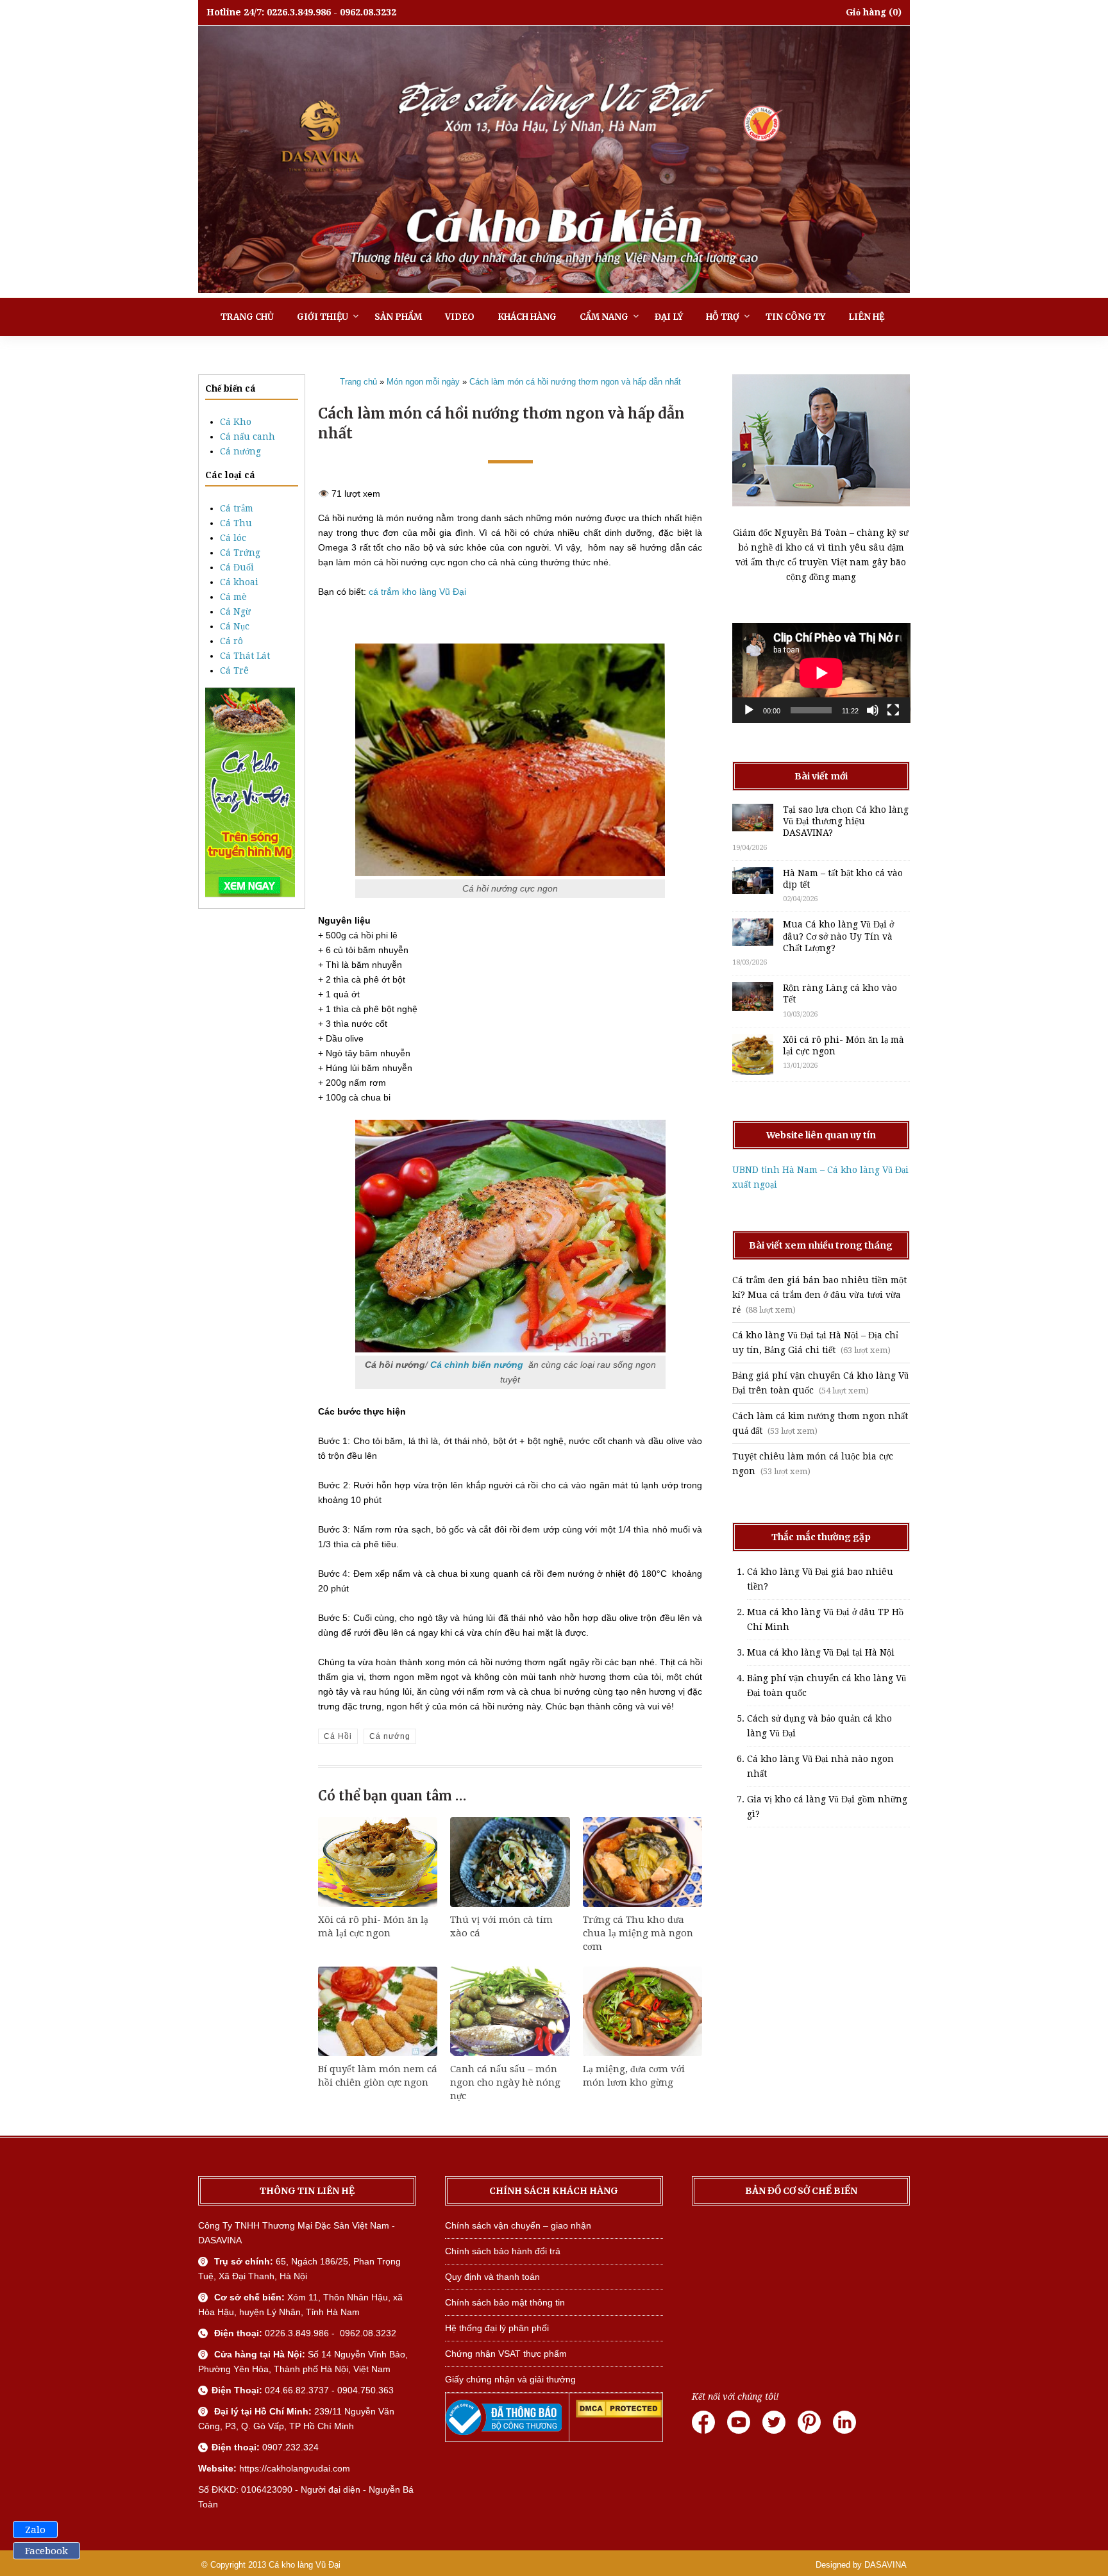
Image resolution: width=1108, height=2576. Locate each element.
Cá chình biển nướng (477, 1365)
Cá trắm (237, 508)
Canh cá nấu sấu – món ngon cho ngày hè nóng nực (505, 2082)
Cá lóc (233, 538)
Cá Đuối (237, 567)
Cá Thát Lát (245, 656)
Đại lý (669, 317)
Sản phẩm (398, 317)
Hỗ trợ (723, 317)
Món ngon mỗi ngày (423, 382)
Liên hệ (866, 317)
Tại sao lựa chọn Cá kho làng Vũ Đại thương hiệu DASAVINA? (846, 821)
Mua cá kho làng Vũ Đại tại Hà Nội (821, 1652)
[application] (821, 673)
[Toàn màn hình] (893, 710)
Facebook (46, 2551)
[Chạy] (749, 710)
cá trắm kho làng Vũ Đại (417, 592)
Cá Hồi (338, 1736)
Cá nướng (240, 451)
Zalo (35, 2530)
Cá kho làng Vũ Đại (305, 2565)
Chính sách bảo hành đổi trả (503, 2251)
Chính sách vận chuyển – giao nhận (518, 2225)
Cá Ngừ (235, 611)
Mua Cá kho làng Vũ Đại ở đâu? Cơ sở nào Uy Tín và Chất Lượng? (838, 936)
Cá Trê (234, 670)
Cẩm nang (604, 317)
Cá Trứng (240, 553)
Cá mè (233, 597)
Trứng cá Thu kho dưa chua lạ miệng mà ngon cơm (638, 1933)
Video (460, 317)
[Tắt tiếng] (873, 710)
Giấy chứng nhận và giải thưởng (510, 2379)
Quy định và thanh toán (492, 2277)
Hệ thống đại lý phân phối (497, 2328)
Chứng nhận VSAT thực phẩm (506, 2354)
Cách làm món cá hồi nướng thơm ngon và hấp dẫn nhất (575, 382)
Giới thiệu (323, 317)
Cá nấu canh (248, 436)
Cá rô (231, 641)
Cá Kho (236, 422)
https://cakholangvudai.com (295, 2468)
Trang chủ (247, 317)
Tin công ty (795, 317)
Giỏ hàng (866, 12)
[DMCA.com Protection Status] (619, 2414)
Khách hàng (527, 317)
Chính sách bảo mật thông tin (505, 2302)
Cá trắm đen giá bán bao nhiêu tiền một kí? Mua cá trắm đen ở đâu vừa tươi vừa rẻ (819, 1295)
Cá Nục (235, 626)
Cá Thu (236, 523)
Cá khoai (239, 582)
